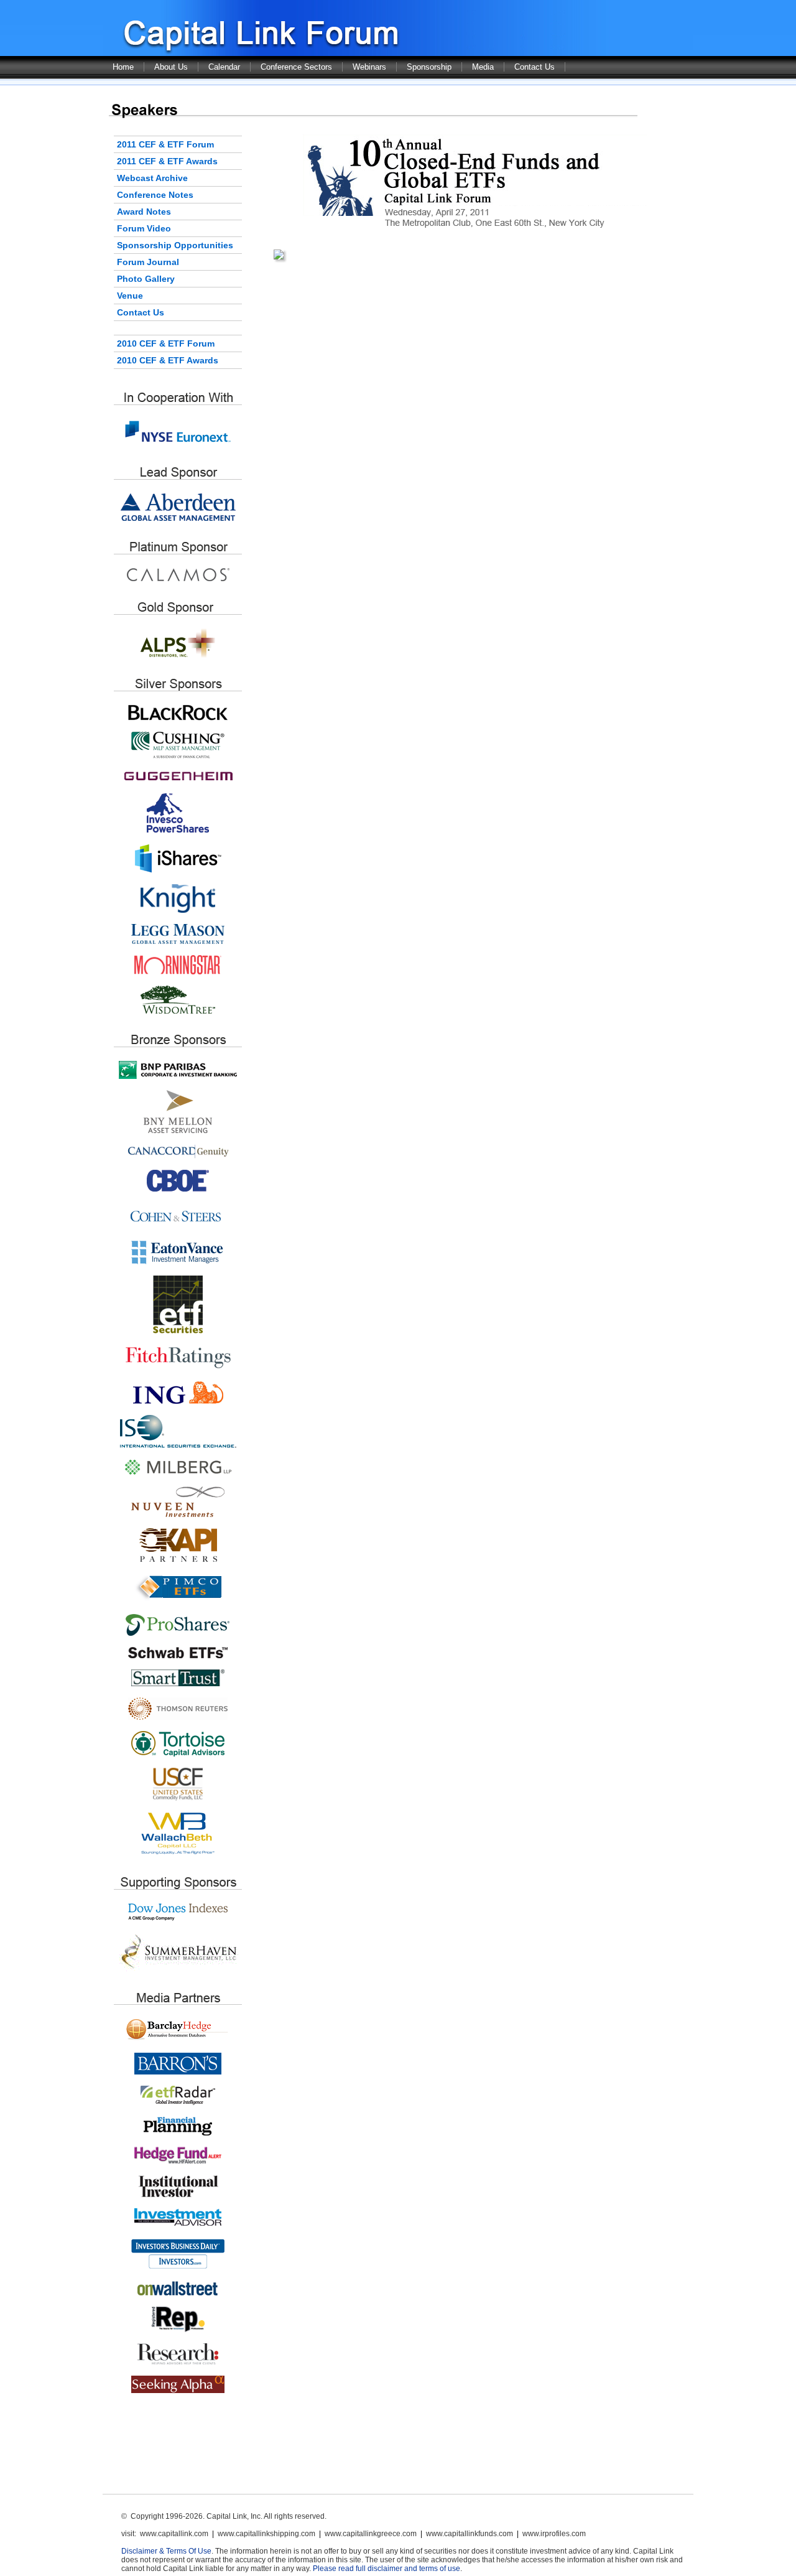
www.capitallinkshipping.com (266, 2534)
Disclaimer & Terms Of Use (166, 2551)
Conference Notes (155, 195)
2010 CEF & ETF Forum (166, 343)
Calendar (224, 67)
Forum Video (144, 228)
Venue (130, 296)
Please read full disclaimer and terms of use (386, 2569)
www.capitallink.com (174, 2534)
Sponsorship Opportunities (175, 245)
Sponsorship (429, 67)
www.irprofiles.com (554, 2534)
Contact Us (535, 67)
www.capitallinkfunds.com (470, 2534)
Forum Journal (148, 262)
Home (123, 67)
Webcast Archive (152, 178)
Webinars (369, 67)
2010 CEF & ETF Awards (168, 360)
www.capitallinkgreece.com (371, 2534)
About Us (171, 67)
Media (483, 67)
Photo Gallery (146, 279)
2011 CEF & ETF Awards (167, 161)
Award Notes (144, 212)
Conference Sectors (296, 67)
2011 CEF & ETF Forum (165, 144)
